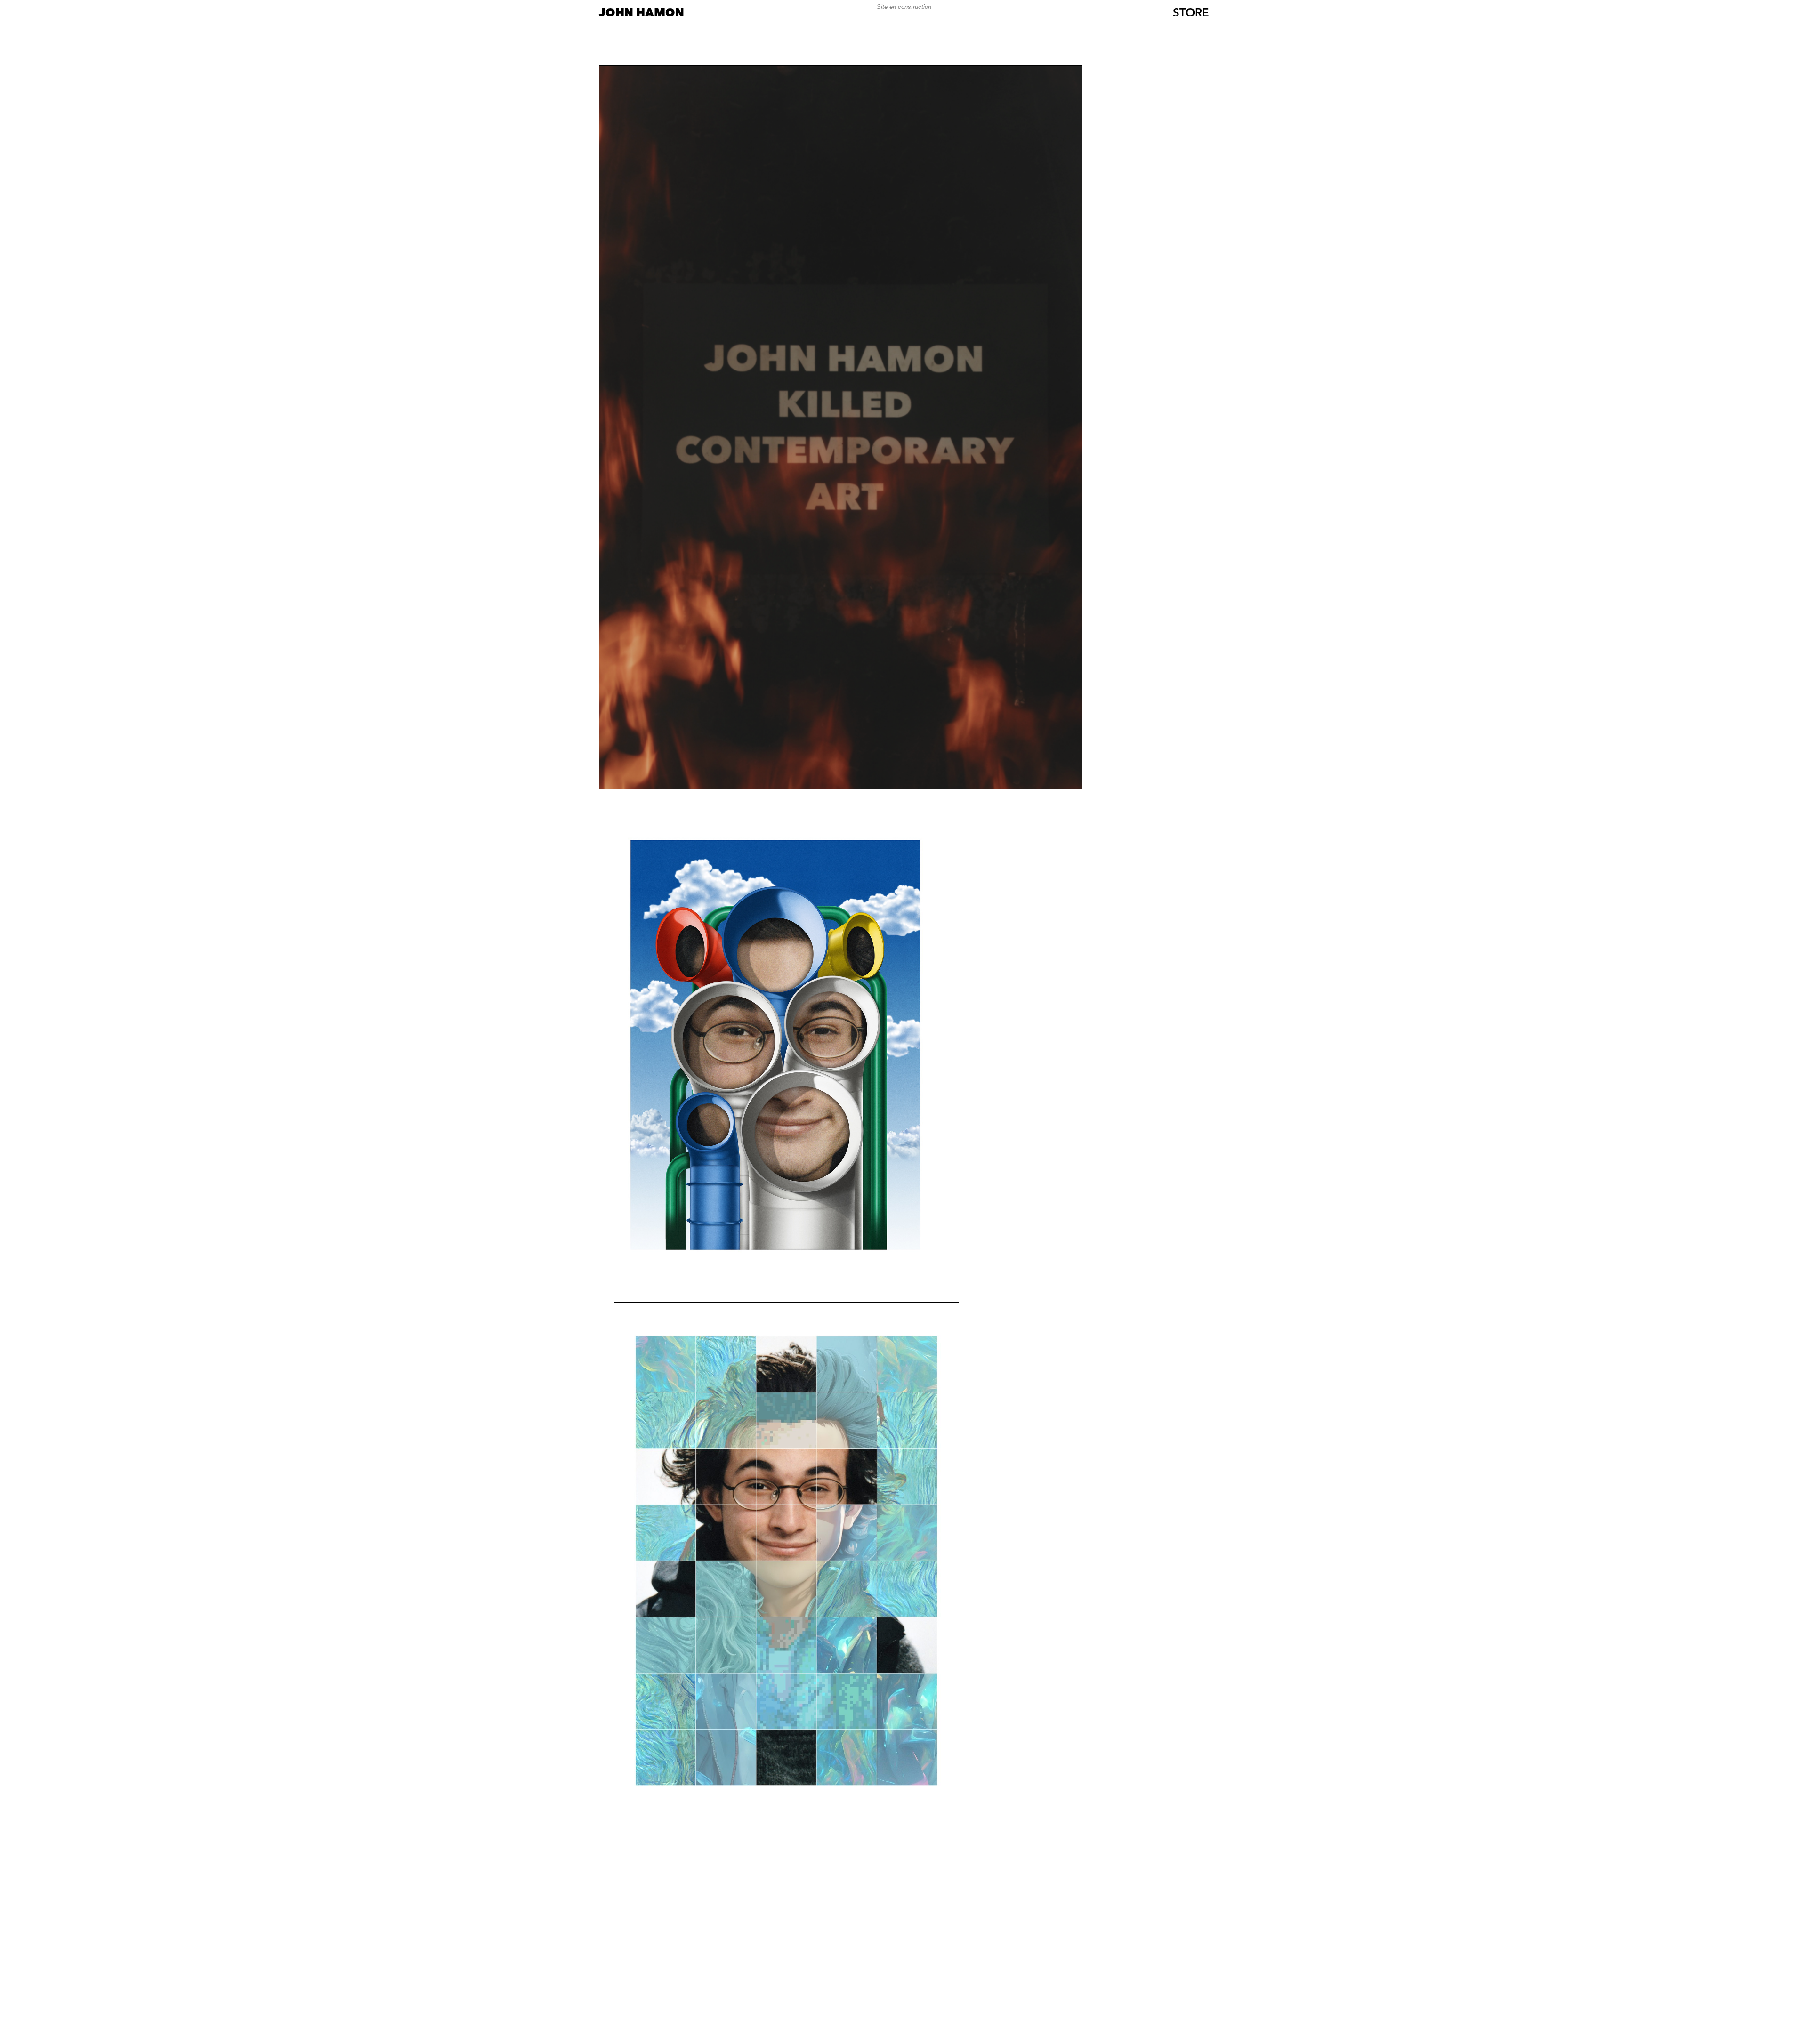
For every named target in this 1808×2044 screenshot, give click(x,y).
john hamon (642, 14)
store (1191, 14)
